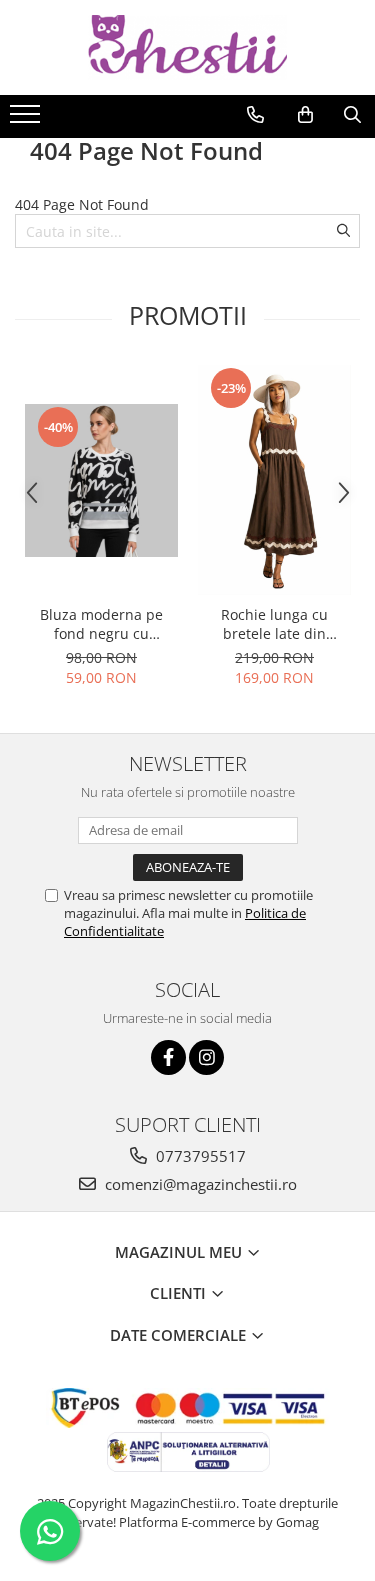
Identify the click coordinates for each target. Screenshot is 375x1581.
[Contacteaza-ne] (255, 115)
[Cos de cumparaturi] (305, 115)
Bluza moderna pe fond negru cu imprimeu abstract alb (102, 624)
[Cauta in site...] (352, 115)
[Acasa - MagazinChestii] (188, 47)
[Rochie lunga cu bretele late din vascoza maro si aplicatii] (274, 480)
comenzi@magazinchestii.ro (199, 1184)
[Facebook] (168, 1057)
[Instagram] (206, 1057)
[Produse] (27, 120)
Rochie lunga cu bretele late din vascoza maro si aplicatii (274, 624)
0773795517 (199, 1156)
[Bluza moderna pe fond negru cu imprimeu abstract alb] (101, 480)
